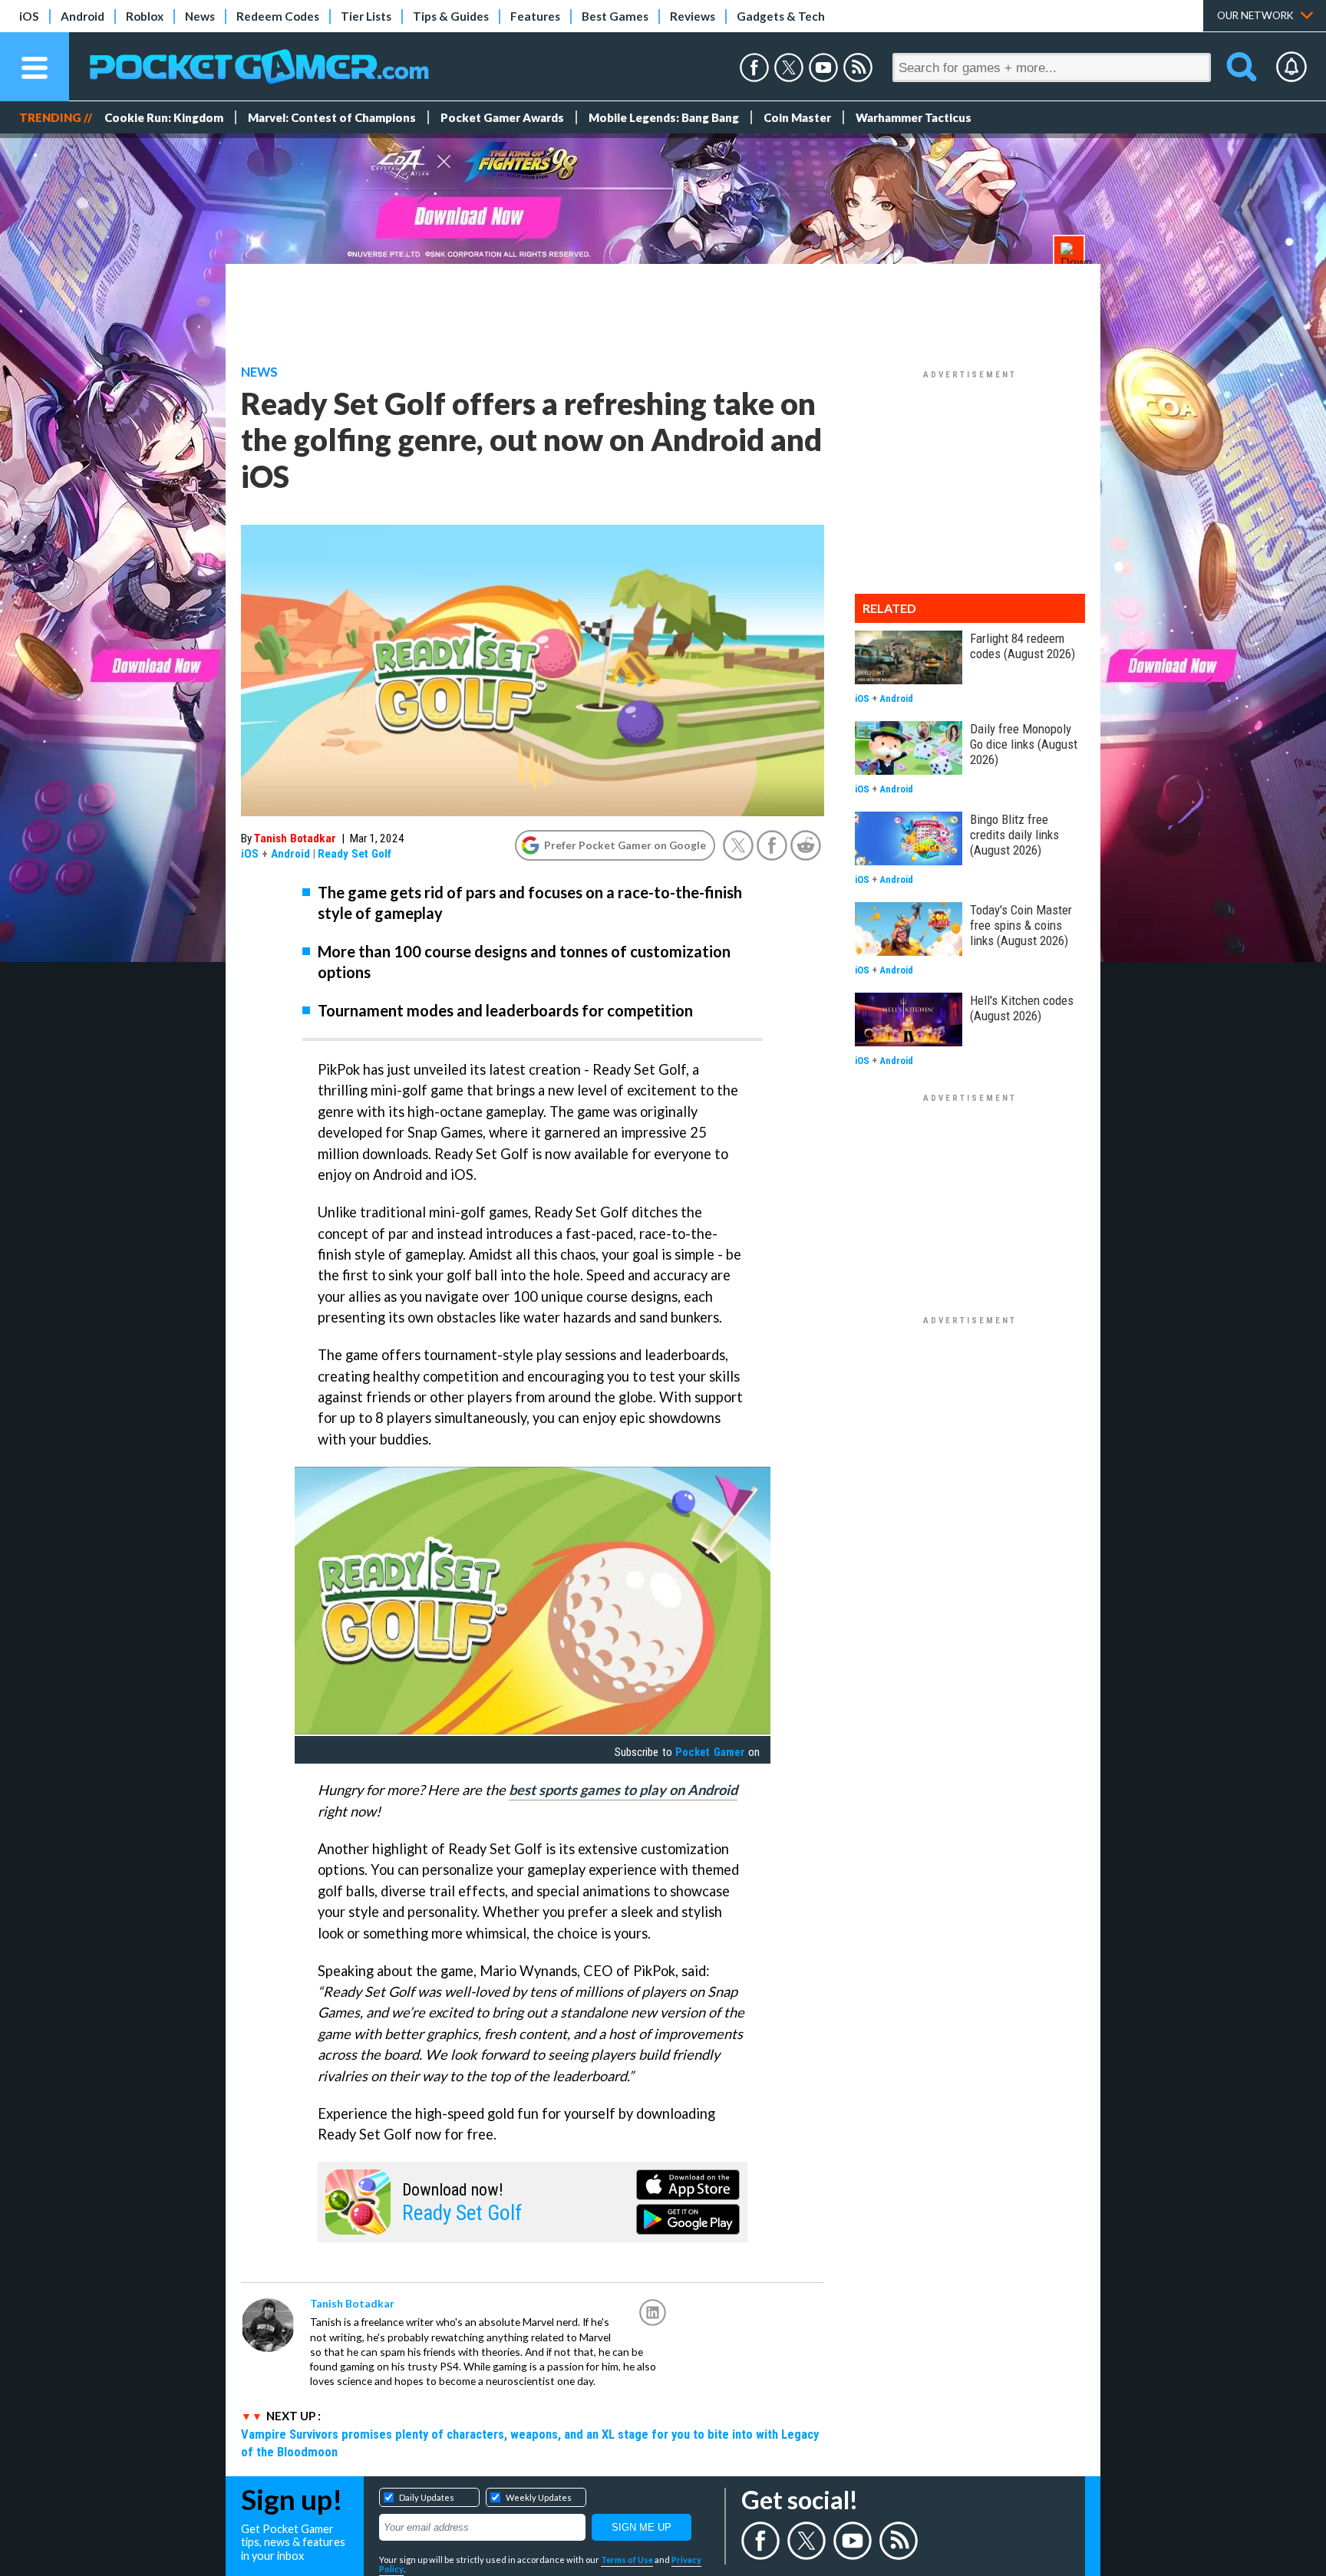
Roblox (145, 16)
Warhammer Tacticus (914, 117)
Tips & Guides (451, 16)
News (200, 16)
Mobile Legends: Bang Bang (664, 117)
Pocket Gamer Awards (502, 117)
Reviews (693, 16)
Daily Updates (427, 2497)
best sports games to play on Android (623, 1790)
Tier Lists (366, 16)
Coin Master (797, 117)
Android (82, 16)
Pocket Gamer (710, 1752)
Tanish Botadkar (295, 838)
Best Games (615, 16)
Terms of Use (627, 2560)
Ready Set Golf (355, 854)
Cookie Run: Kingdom (164, 117)
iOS (29, 16)
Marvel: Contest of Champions (332, 117)
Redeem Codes (278, 16)
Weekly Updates (539, 2497)
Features (535, 16)
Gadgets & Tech (781, 16)
